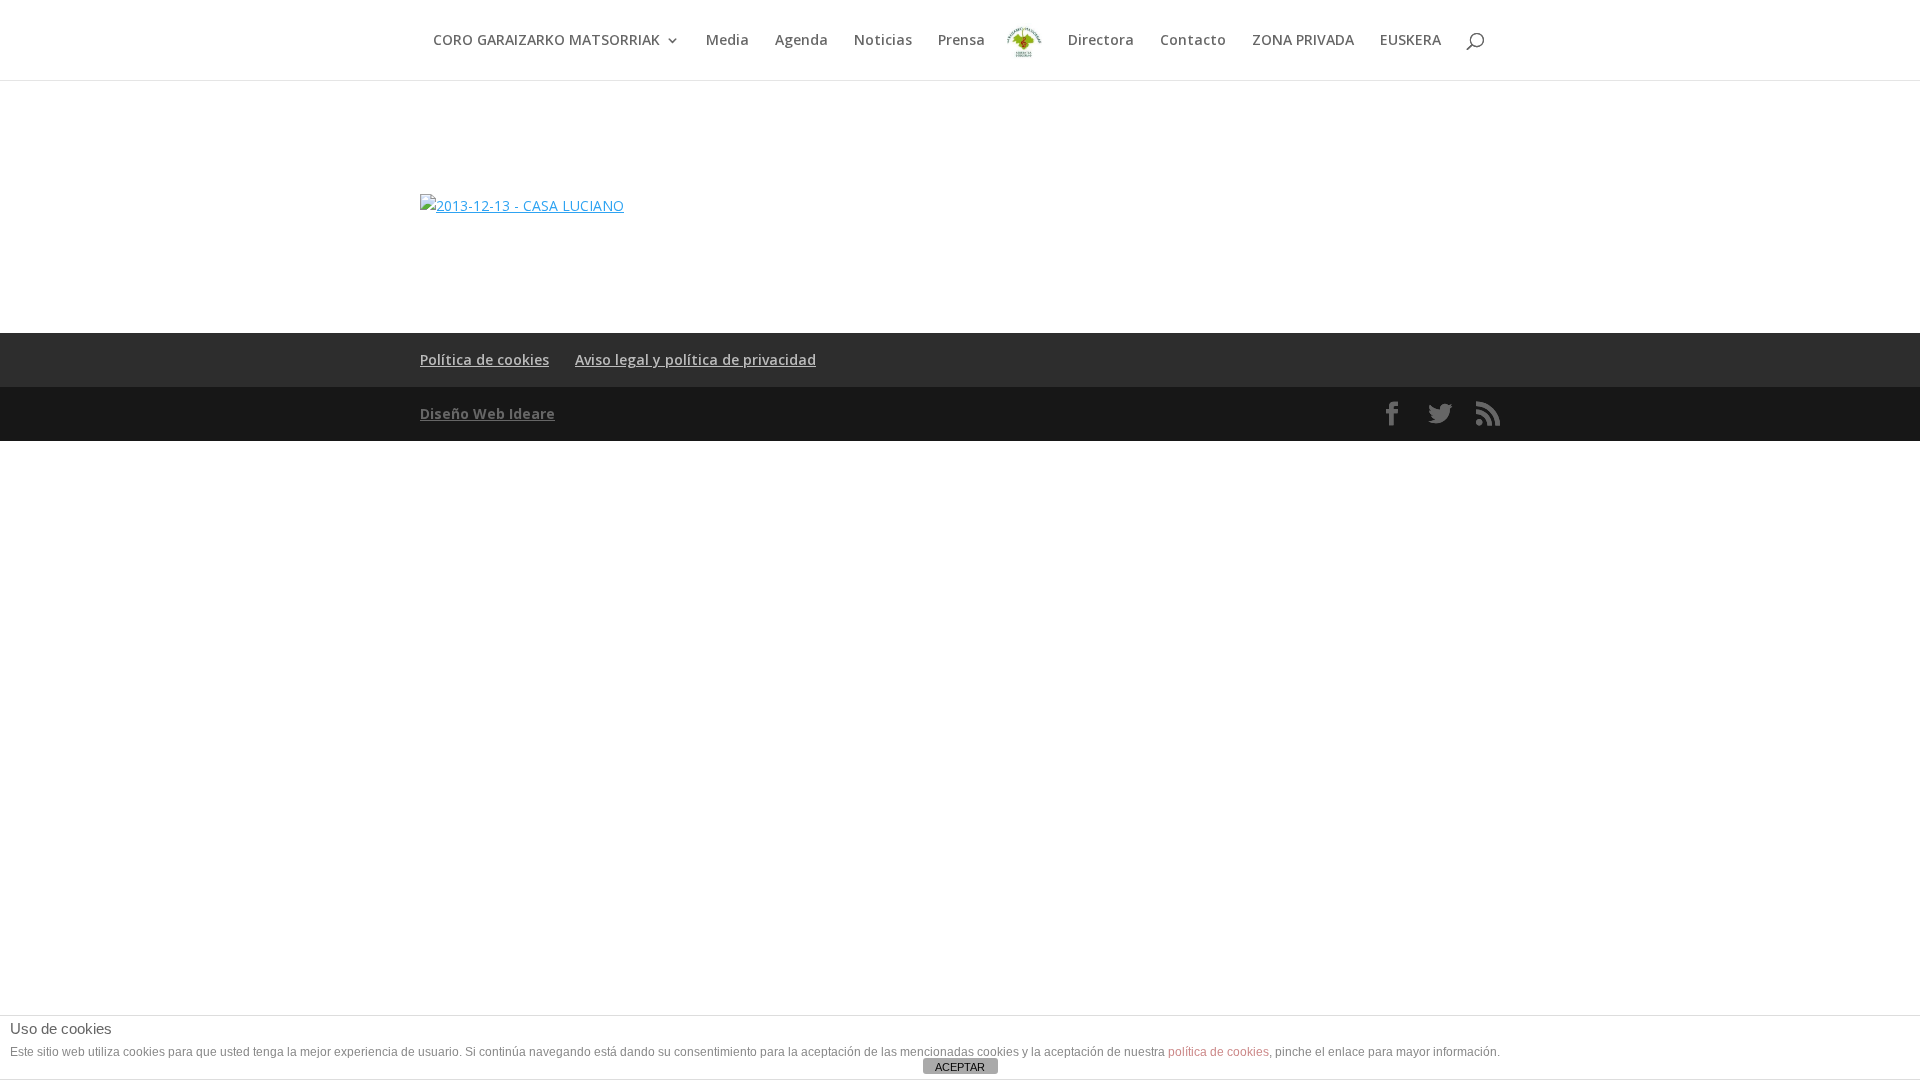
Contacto (1193, 41)
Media (727, 41)
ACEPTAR (960, 1067)
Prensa (961, 41)
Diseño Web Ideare (487, 413)
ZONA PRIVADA (1303, 41)
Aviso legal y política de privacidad (695, 359)
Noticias (883, 41)
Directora (1101, 41)
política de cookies (1218, 1052)
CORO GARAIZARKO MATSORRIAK (546, 41)
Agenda (801, 41)
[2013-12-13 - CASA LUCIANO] (522, 205)
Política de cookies (484, 359)
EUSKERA (1410, 41)
